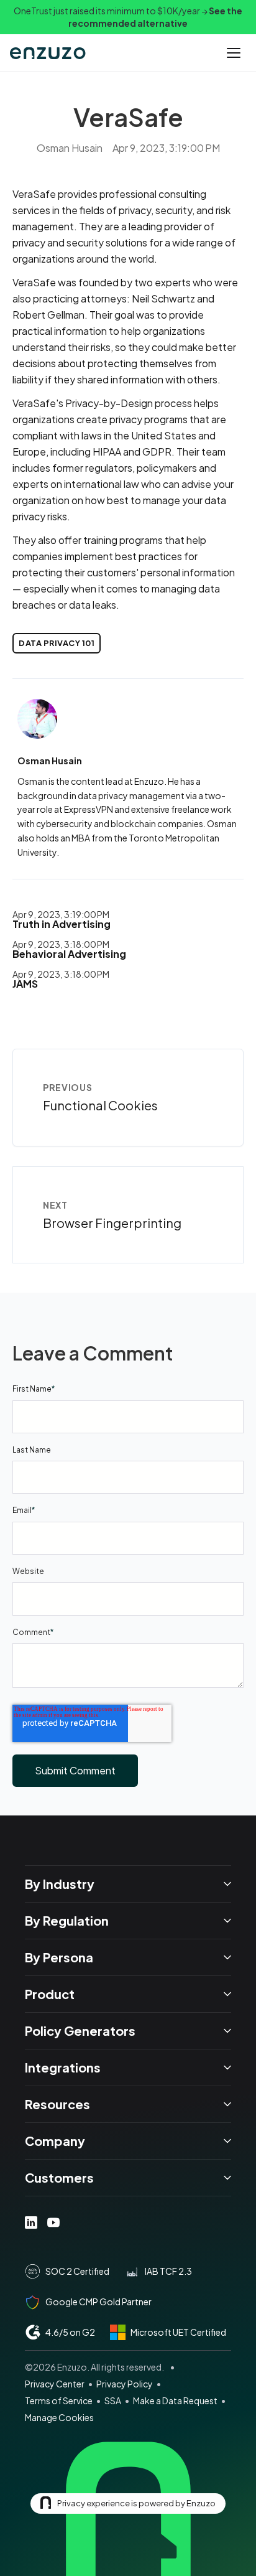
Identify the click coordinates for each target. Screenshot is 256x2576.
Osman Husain (70, 148)
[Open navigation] (234, 53)
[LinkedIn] (31, 2222)
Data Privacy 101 (57, 643)
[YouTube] (53, 2222)
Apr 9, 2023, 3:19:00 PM (61, 914)
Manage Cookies (59, 2417)
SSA (113, 2400)
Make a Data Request (175, 2400)
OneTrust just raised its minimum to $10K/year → (128, 17)
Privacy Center (55, 2384)
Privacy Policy (125, 2384)
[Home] (49, 53)
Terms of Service (59, 2400)
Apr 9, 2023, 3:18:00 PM (61, 944)
